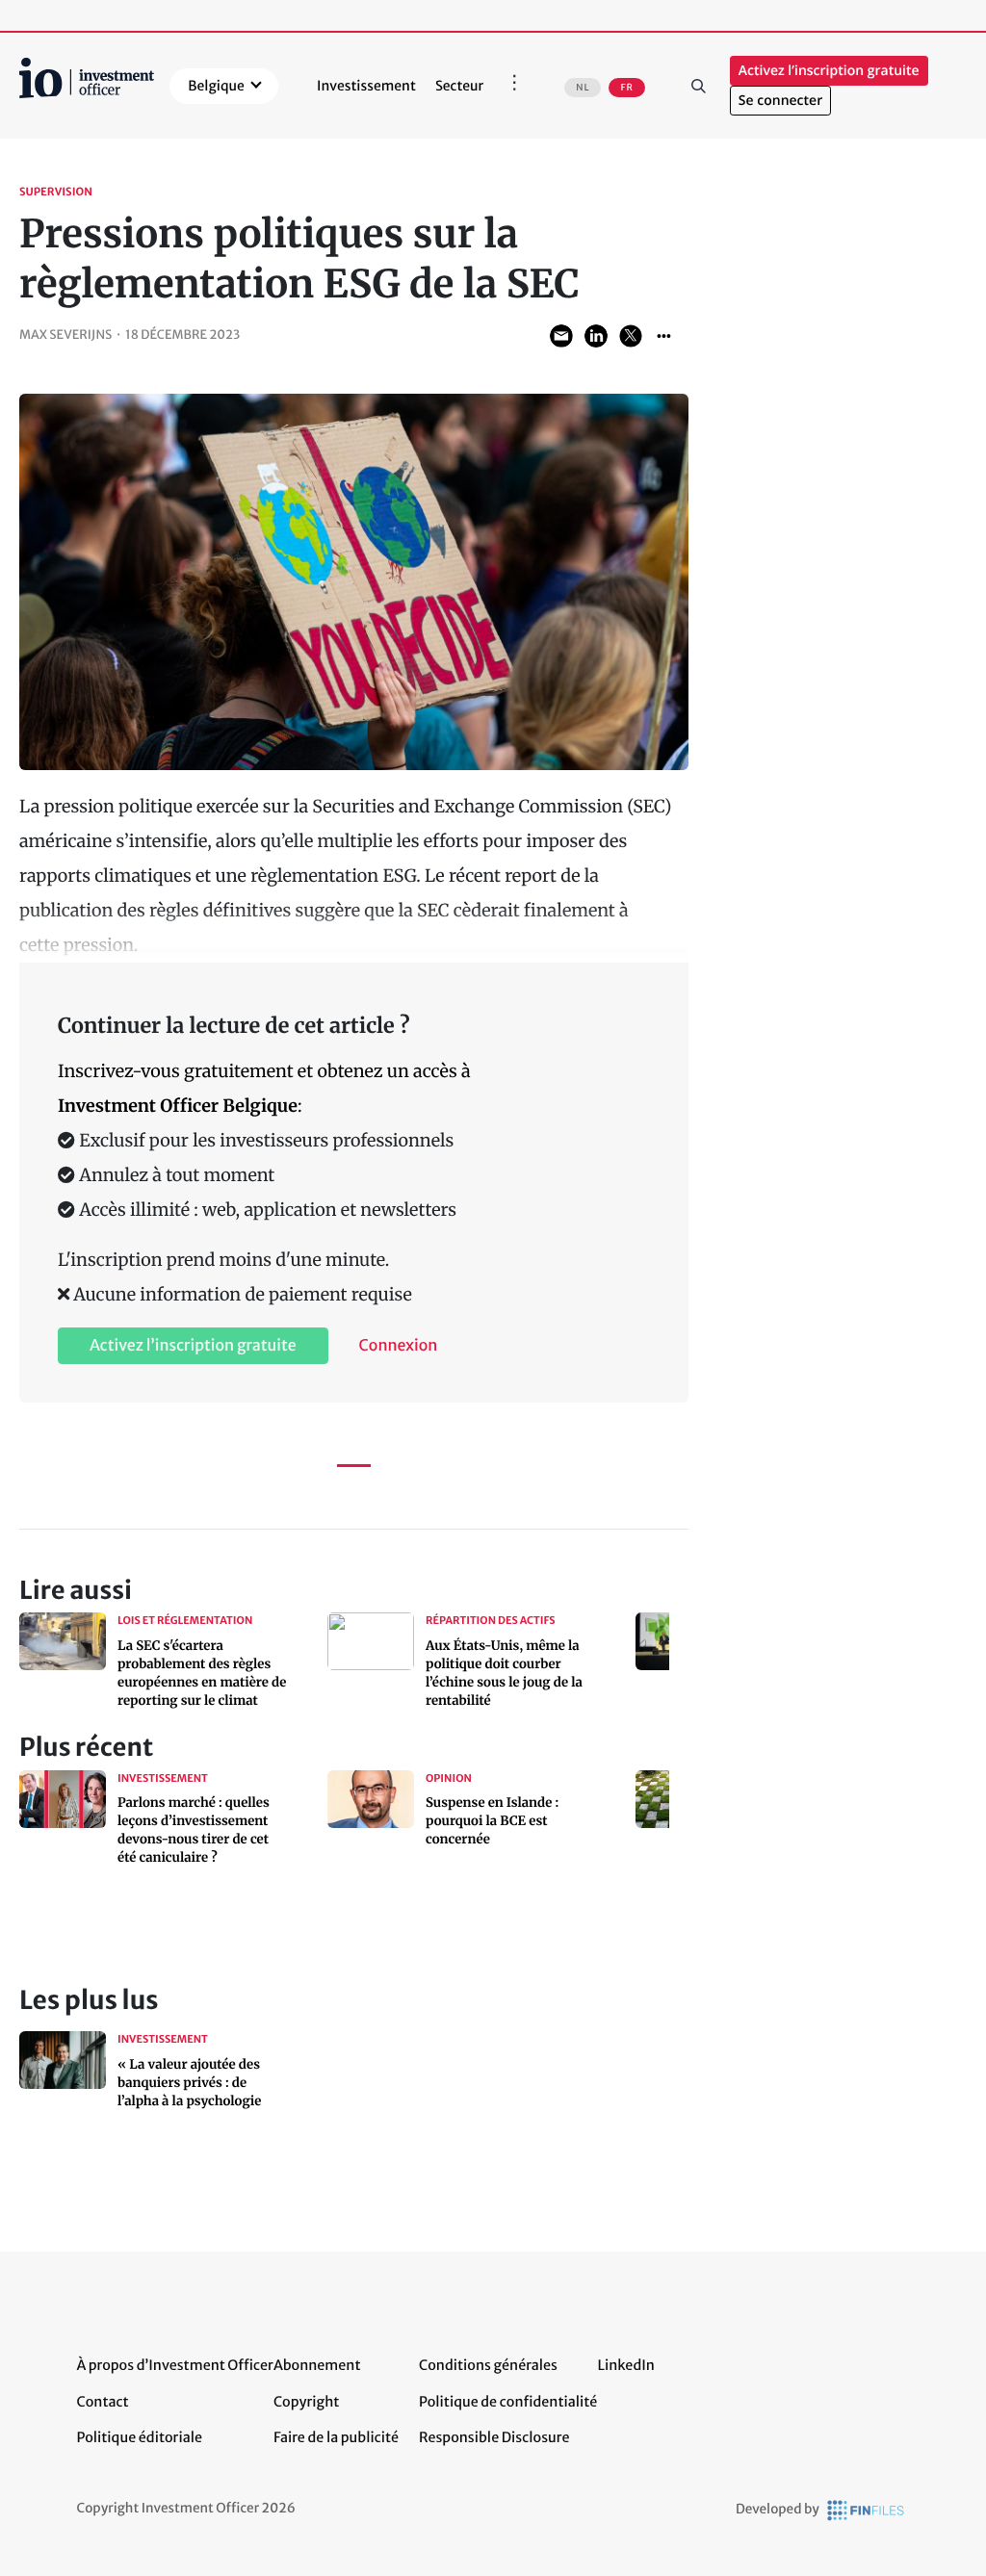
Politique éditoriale (140, 2437)
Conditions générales (488, 2365)
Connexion (399, 1346)
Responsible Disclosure (494, 2437)
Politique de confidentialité (508, 2402)
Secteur (459, 86)
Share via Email (561, 336)
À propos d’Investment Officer (175, 2365)
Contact (103, 2402)
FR (626, 88)
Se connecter (780, 101)
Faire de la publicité (336, 2437)
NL (583, 88)
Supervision (56, 193)
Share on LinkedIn (596, 336)
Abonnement (317, 2365)
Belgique (216, 86)
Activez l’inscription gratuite (829, 71)
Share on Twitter (631, 336)
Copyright (306, 2402)
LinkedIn (626, 2365)
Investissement (366, 86)
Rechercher (699, 86)
